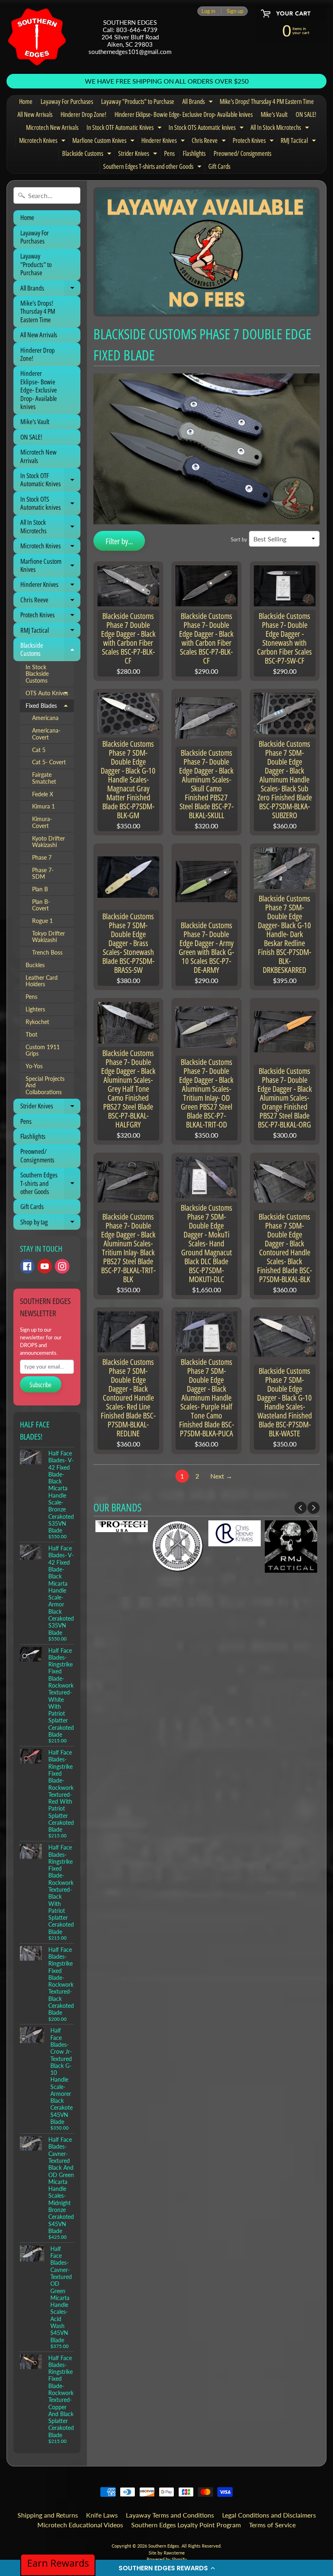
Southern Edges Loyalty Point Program (186, 2525)
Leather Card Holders (42, 981)
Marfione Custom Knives (104, 142)
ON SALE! (306, 114)
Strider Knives (139, 155)
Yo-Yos (34, 1066)
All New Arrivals (35, 114)
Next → (221, 1476)
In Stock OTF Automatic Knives (125, 129)
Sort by (239, 539)
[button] (166, 2568)
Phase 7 (42, 858)
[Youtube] (45, 1266)
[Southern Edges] (37, 37)
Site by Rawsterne (167, 2553)
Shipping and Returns (48, 2515)
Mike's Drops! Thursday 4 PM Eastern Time (267, 101)
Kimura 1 (43, 806)
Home (26, 101)
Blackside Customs (88, 155)
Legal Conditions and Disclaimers (269, 2515)
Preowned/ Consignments (242, 153)
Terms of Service (272, 2525)
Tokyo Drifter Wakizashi (49, 937)
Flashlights (194, 153)
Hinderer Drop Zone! (83, 114)
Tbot (31, 1035)
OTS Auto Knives (50, 695)
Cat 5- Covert (49, 762)
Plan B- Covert (41, 905)
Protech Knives (254, 142)
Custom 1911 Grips (43, 1050)
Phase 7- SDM (43, 873)
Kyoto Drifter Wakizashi (49, 842)
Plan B (40, 889)
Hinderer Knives (164, 142)
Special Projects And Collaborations (45, 1085)
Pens (169, 153)
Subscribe (41, 1385)
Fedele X (43, 794)
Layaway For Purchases (67, 101)
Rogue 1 (42, 921)
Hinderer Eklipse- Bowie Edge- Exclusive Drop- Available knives (184, 114)
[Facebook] (27, 1266)
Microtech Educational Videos (80, 2525)
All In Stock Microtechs (281, 129)
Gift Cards (219, 166)
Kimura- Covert (42, 822)
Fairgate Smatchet (44, 778)
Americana (45, 718)
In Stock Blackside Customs (37, 674)
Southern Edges (164, 2546)
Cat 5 (39, 750)
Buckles (35, 965)
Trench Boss (47, 953)
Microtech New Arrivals (52, 127)
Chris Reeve (210, 142)
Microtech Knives (43, 142)
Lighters (35, 1009)
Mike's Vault (274, 114)
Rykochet (37, 1022)
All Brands (199, 103)
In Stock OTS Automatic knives (207, 129)
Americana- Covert (46, 734)
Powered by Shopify (167, 2559)
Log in (208, 11)
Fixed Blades (50, 707)
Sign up (235, 11)
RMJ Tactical (299, 142)
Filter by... (119, 541)
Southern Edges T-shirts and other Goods (153, 168)
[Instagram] (62, 1266)
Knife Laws (102, 2515)
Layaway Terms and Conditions (170, 2515)
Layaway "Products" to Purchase (138, 101)
